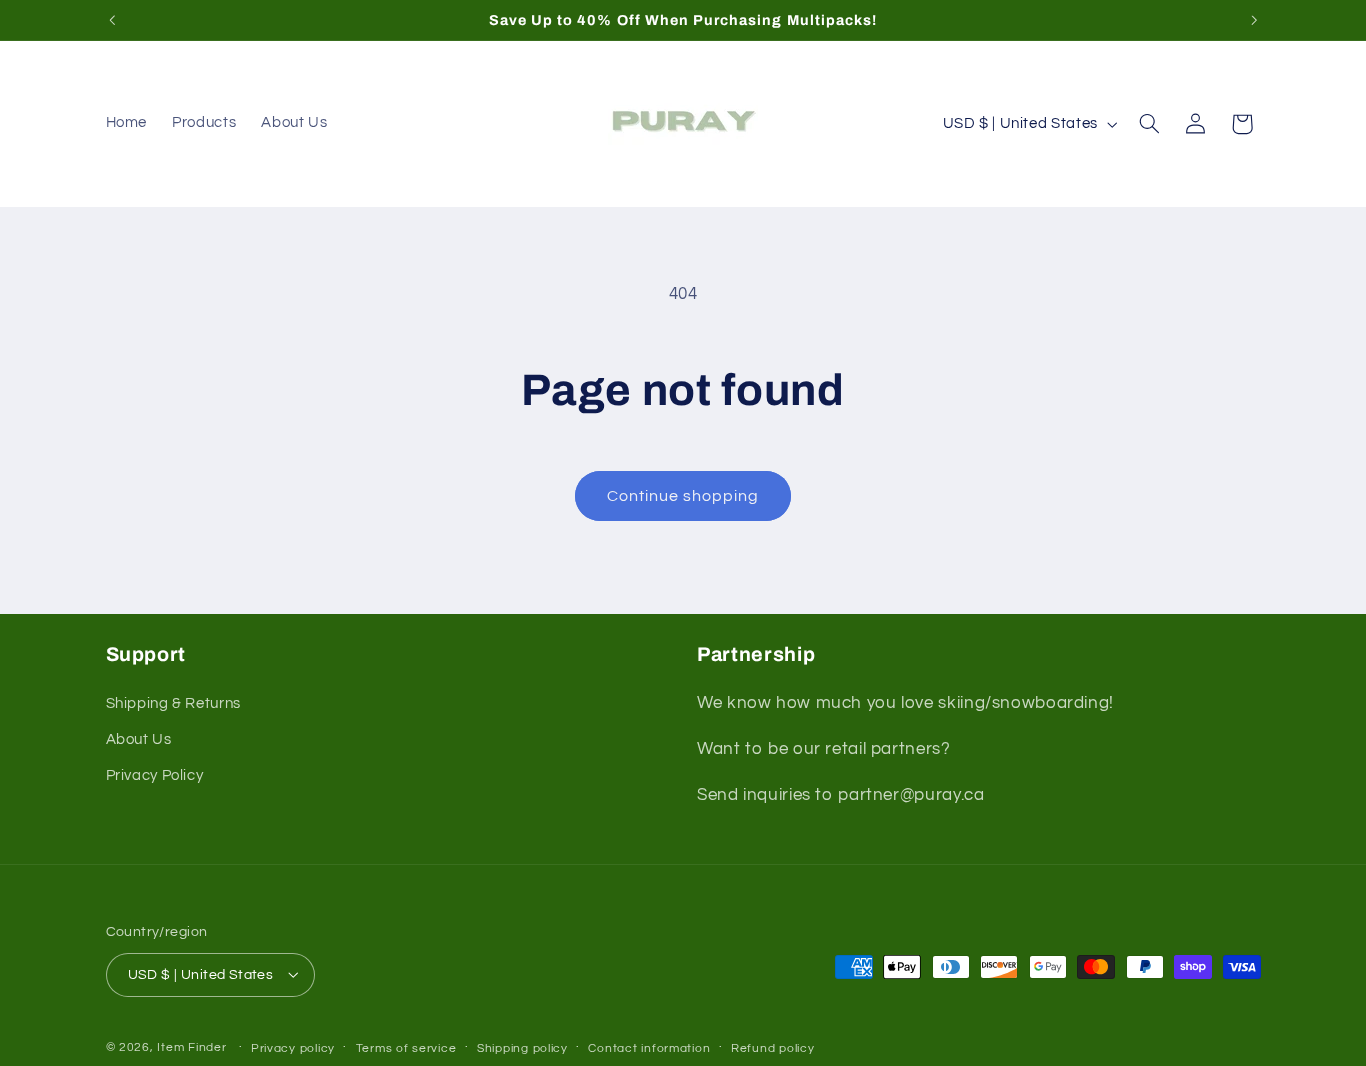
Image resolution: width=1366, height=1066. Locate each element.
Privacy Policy (155, 776)
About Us (139, 739)
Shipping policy (522, 1047)
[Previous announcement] (112, 20)
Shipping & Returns (173, 703)
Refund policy (773, 1047)
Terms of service (406, 1047)
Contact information (649, 1047)
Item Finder (191, 1046)
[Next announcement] (1254, 20)
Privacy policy (293, 1047)
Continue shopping (683, 496)
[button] (1149, 124)
